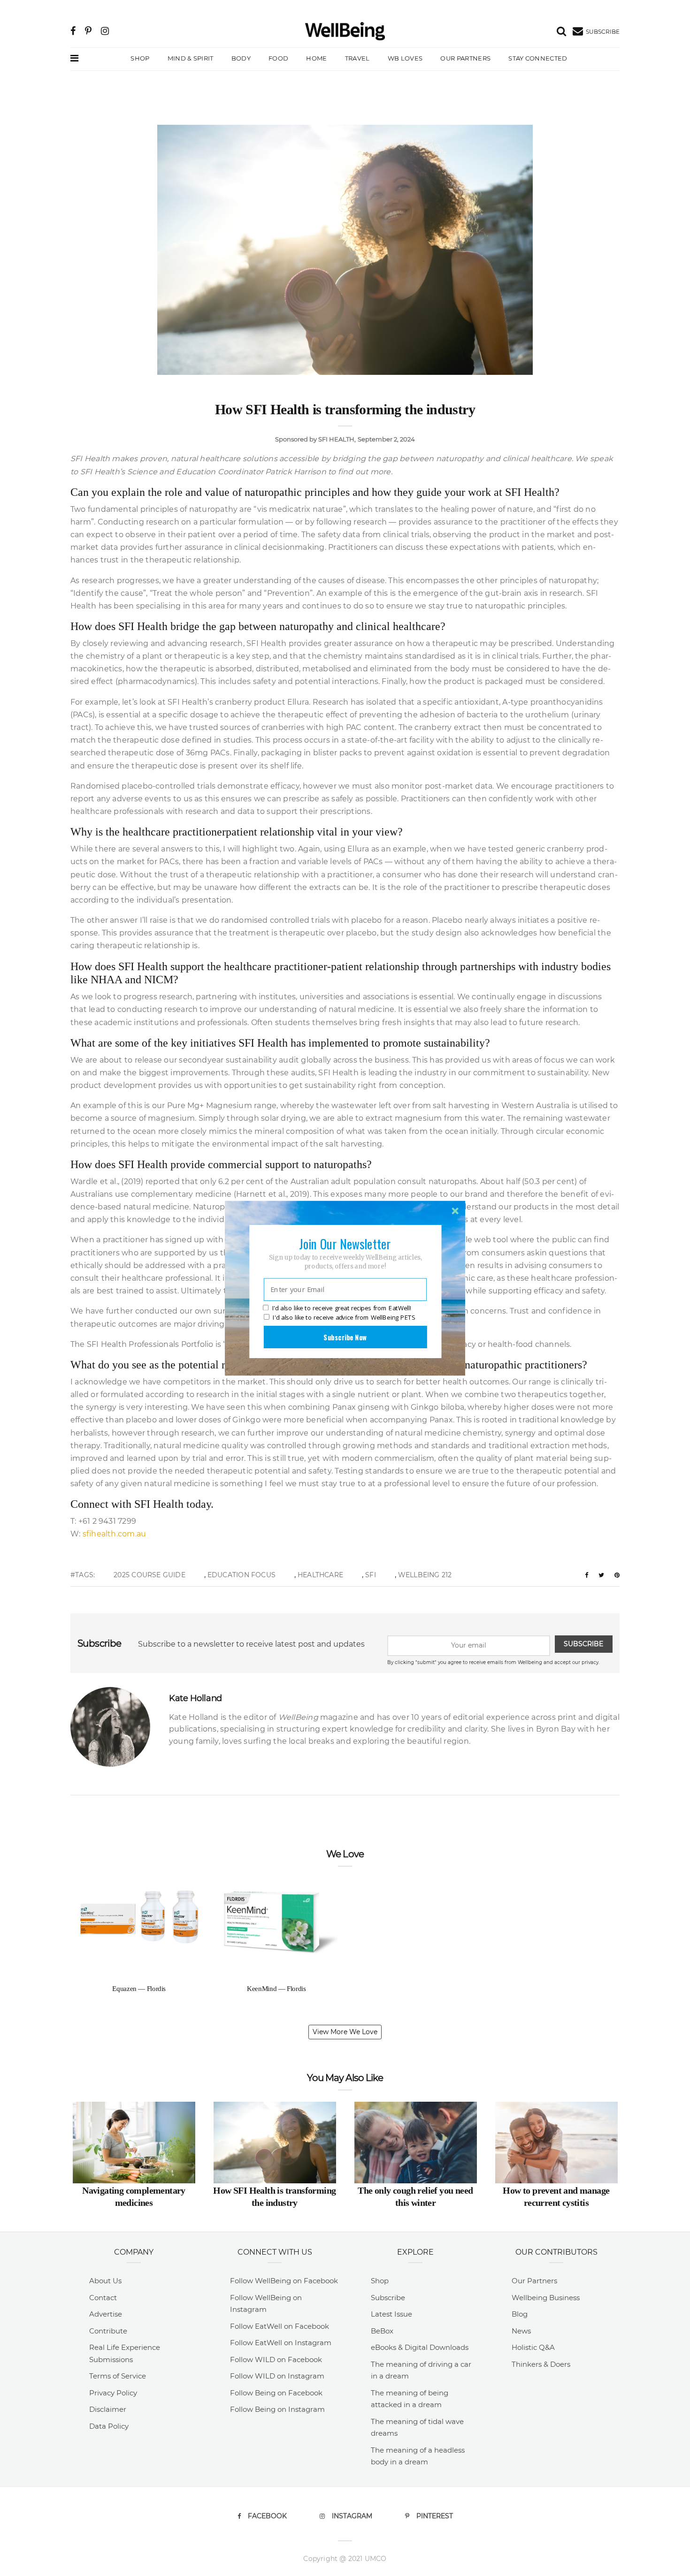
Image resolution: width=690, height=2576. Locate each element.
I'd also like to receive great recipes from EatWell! (342, 1308)
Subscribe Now (345, 1337)
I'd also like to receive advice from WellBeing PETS (344, 1317)
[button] (345, 1243)
